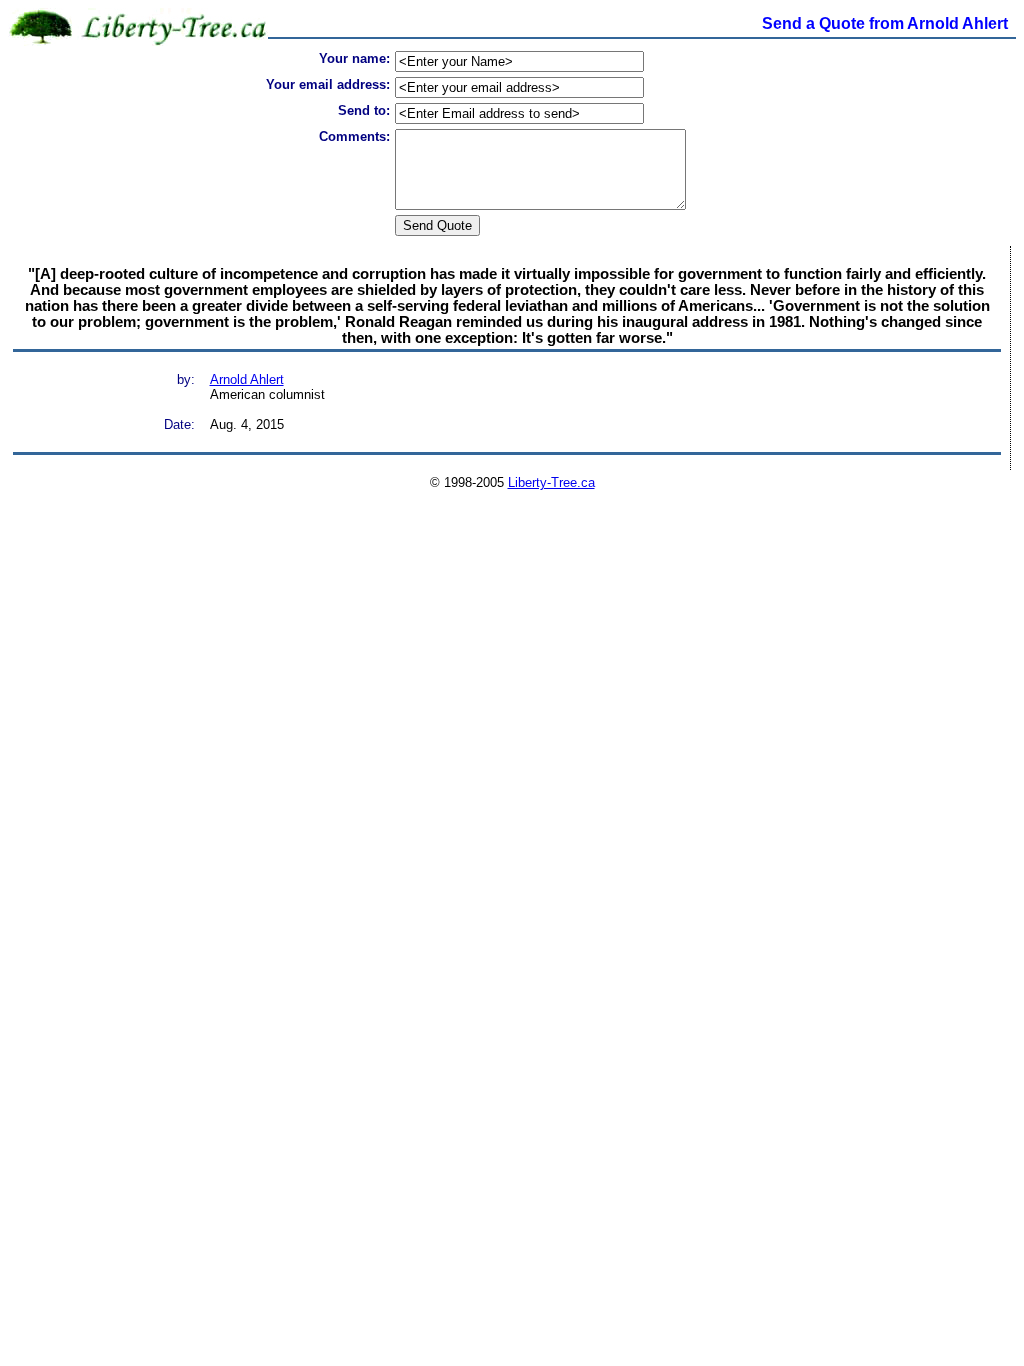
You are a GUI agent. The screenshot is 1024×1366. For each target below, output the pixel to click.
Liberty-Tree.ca (551, 482)
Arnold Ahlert (247, 379)
